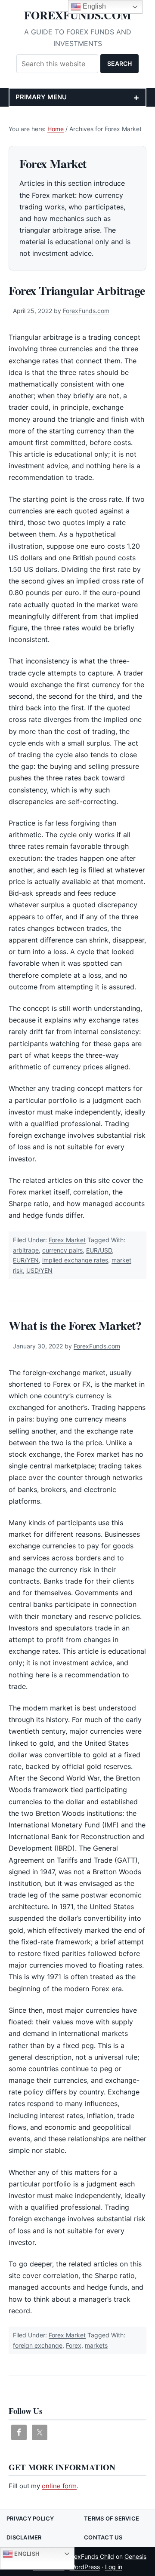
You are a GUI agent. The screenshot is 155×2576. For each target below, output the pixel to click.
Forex (74, 2345)
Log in (114, 2567)
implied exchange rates (75, 1260)
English (26, 2553)
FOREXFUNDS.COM (78, 15)
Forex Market (67, 1240)
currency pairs (62, 1250)
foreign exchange (38, 2345)
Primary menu (41, 97)
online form (59, 2486)
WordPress (85, 2567)
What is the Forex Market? (75, 1325)
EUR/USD (99, 1250)
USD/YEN (39, 1270)
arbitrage (26, 1250)
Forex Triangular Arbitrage (77, 290)
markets (96, 2345)
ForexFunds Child (90, 2556)
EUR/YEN (26, 1260)
